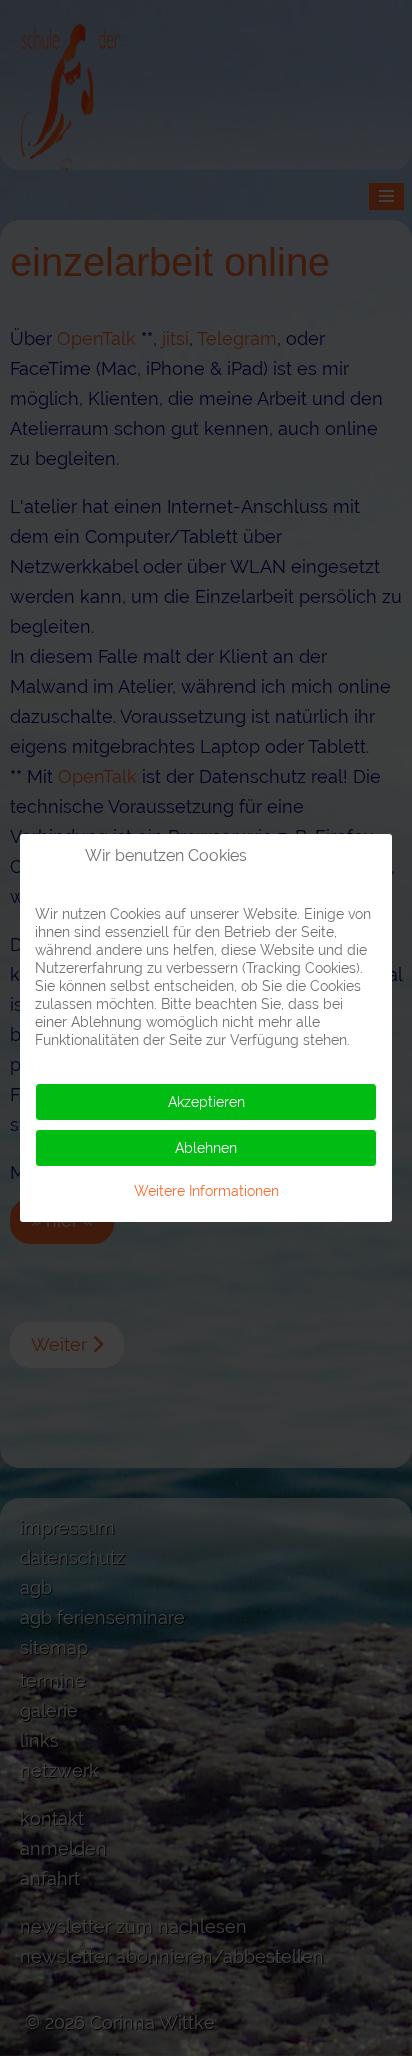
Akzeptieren (206, 1102)
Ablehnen (206, 1148)
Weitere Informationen (206, 1191)
